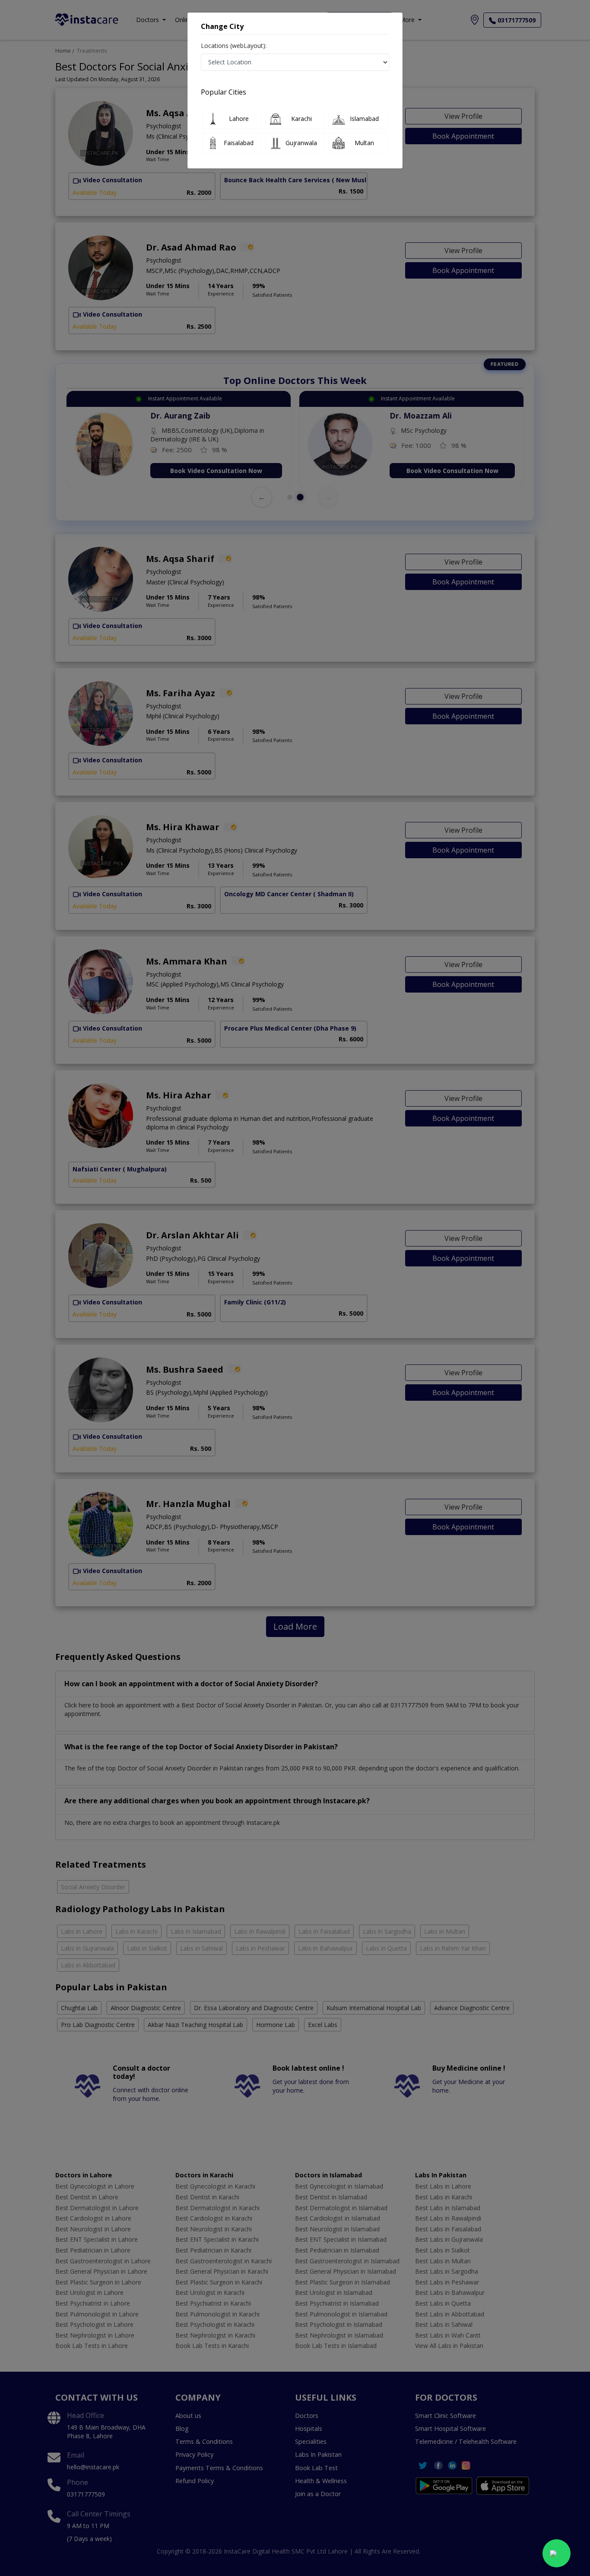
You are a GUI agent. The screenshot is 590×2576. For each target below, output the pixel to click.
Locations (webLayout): (234, 46)
